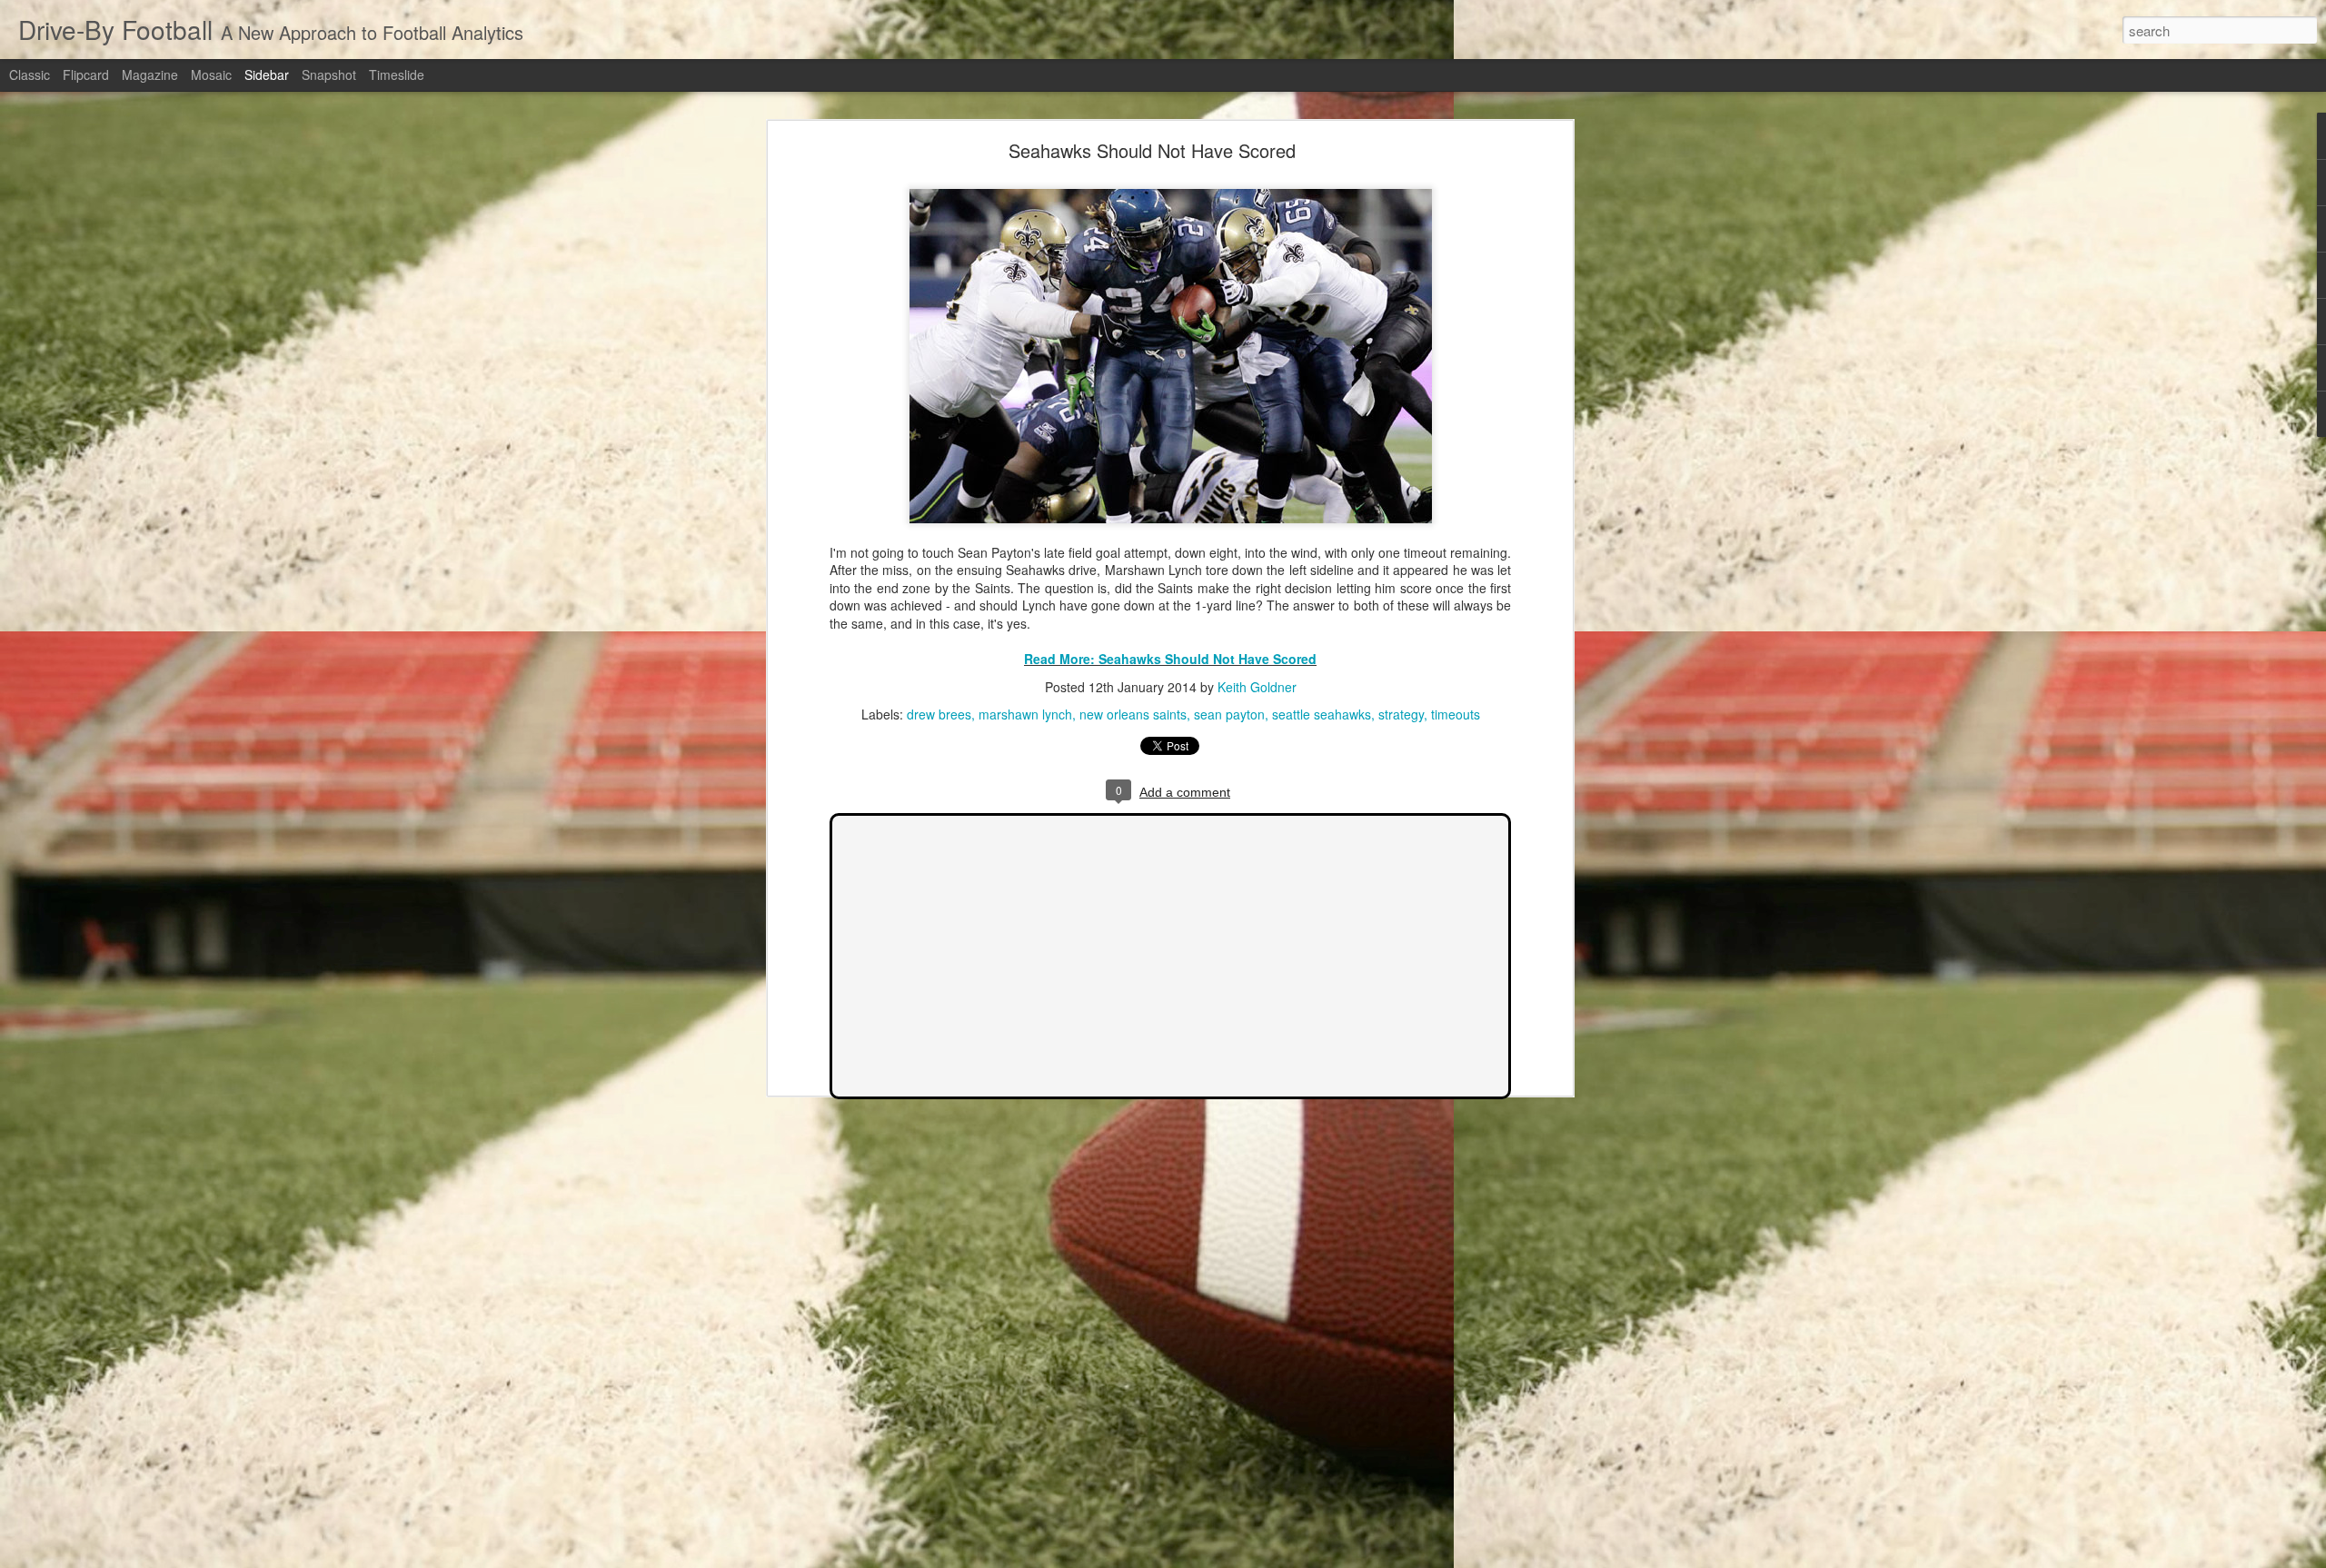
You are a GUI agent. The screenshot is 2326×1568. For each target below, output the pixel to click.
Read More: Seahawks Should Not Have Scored (1170, 659)
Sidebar (267, 74)
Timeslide (397, 74)
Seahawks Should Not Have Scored (1152, 150)
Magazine (150, 74)
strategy (1401, 714)
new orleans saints (1133, 714)
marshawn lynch (1025, 714)
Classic (30, 74)
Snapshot (329, 74)
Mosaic (211, 74)
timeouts (1456, 714)
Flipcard (86, 74)
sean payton (1229, 714)
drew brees (939, 714)
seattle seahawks (1322, 714)
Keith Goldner (1257, 687)
